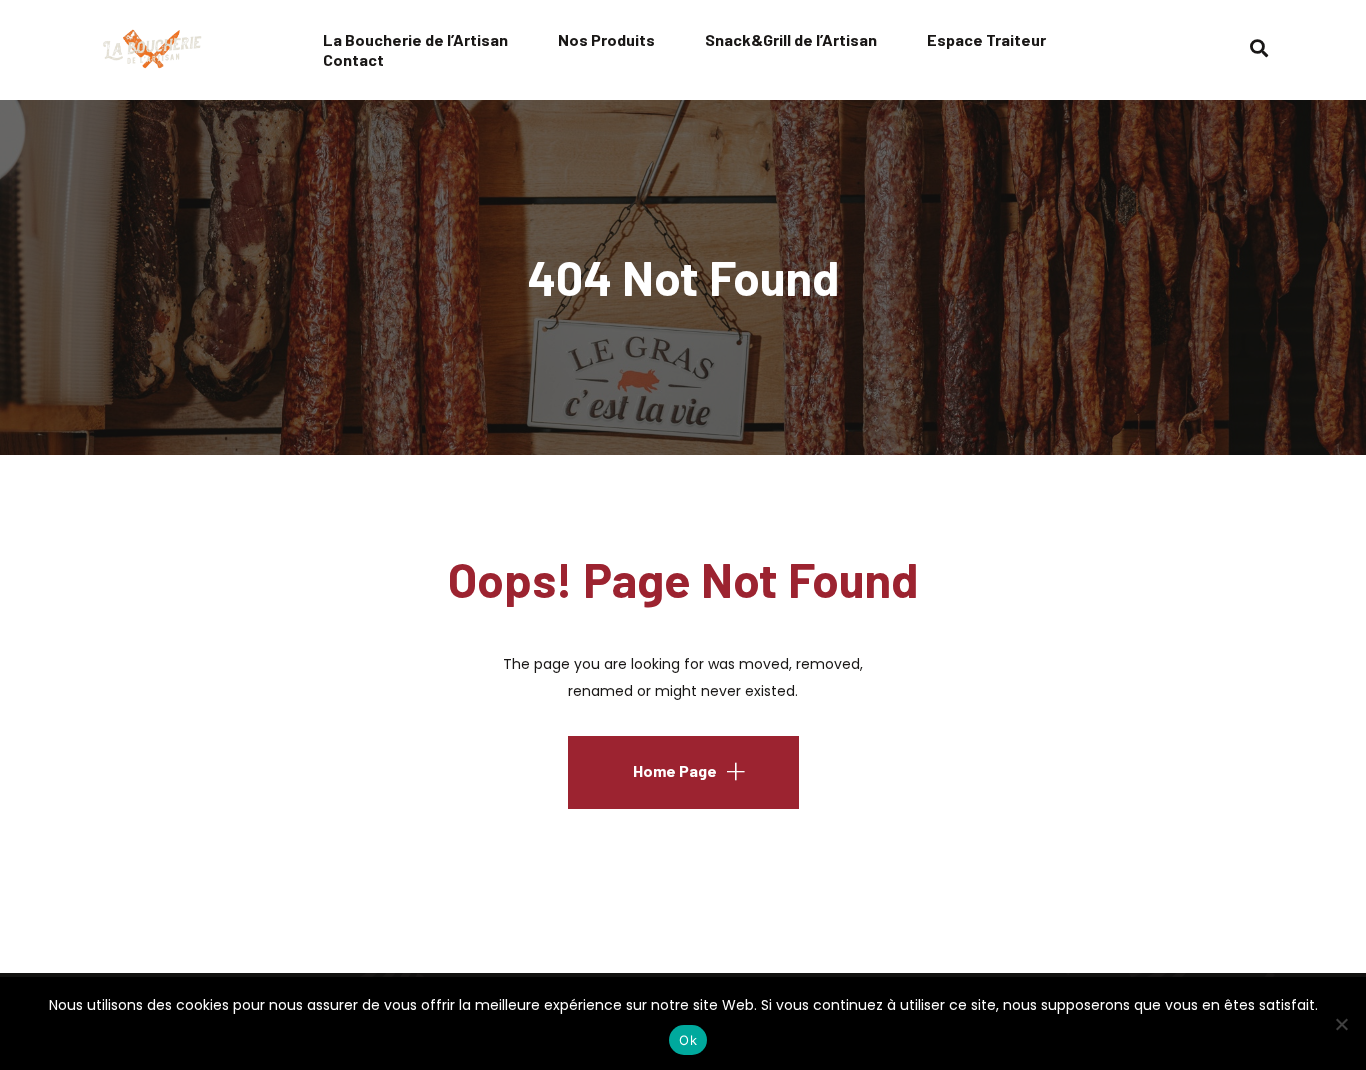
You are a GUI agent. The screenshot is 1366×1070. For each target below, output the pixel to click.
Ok (688, 1040)
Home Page (675, 770)
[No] (1341, 1024)
